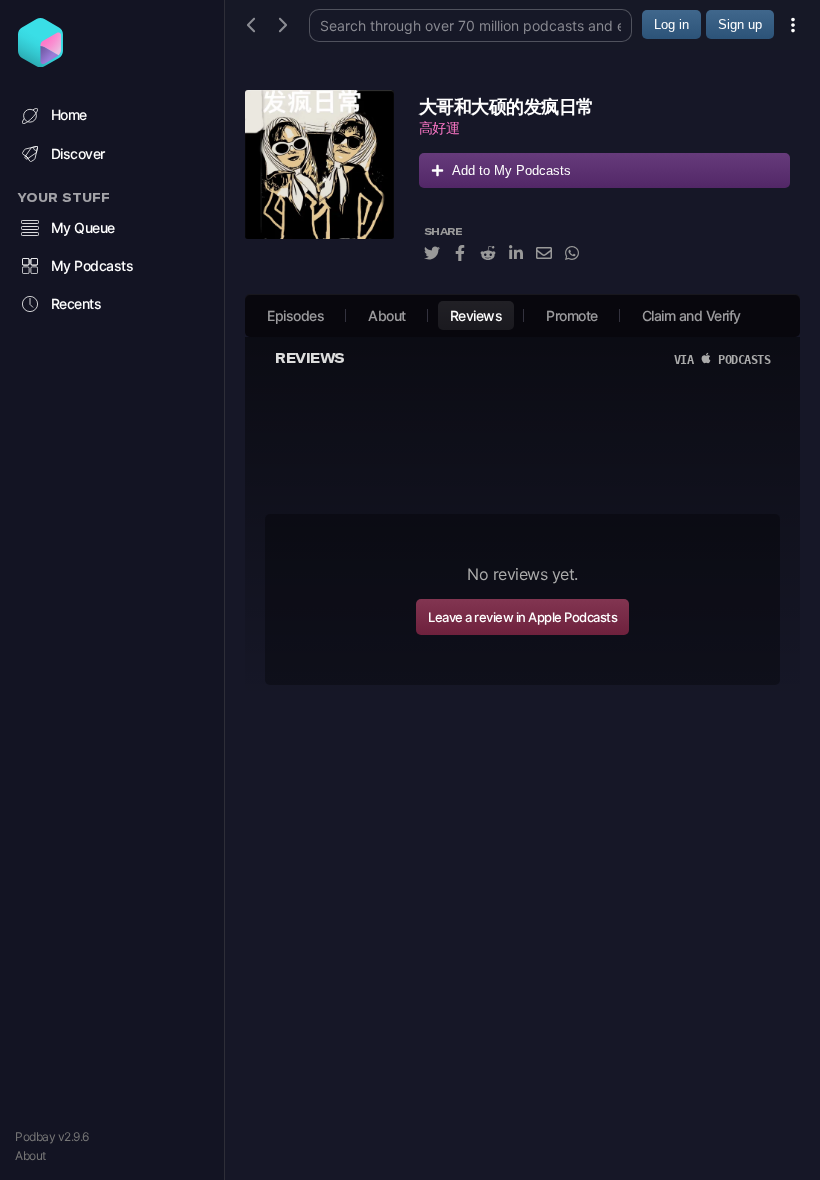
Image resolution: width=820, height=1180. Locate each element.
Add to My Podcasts (511, 170)
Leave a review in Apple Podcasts (522, 617)
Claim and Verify (691, 315)
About (30, 1155)
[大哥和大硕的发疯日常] (319, 187)
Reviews (476, 315)
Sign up (740, 24)
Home (69, 114)
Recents (76, 303)
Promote (572, 315)
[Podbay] (40, 61)
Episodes (295, 315)
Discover (78, 153)
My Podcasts (92, 265)
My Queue (83, 227)
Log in (671, 24)
